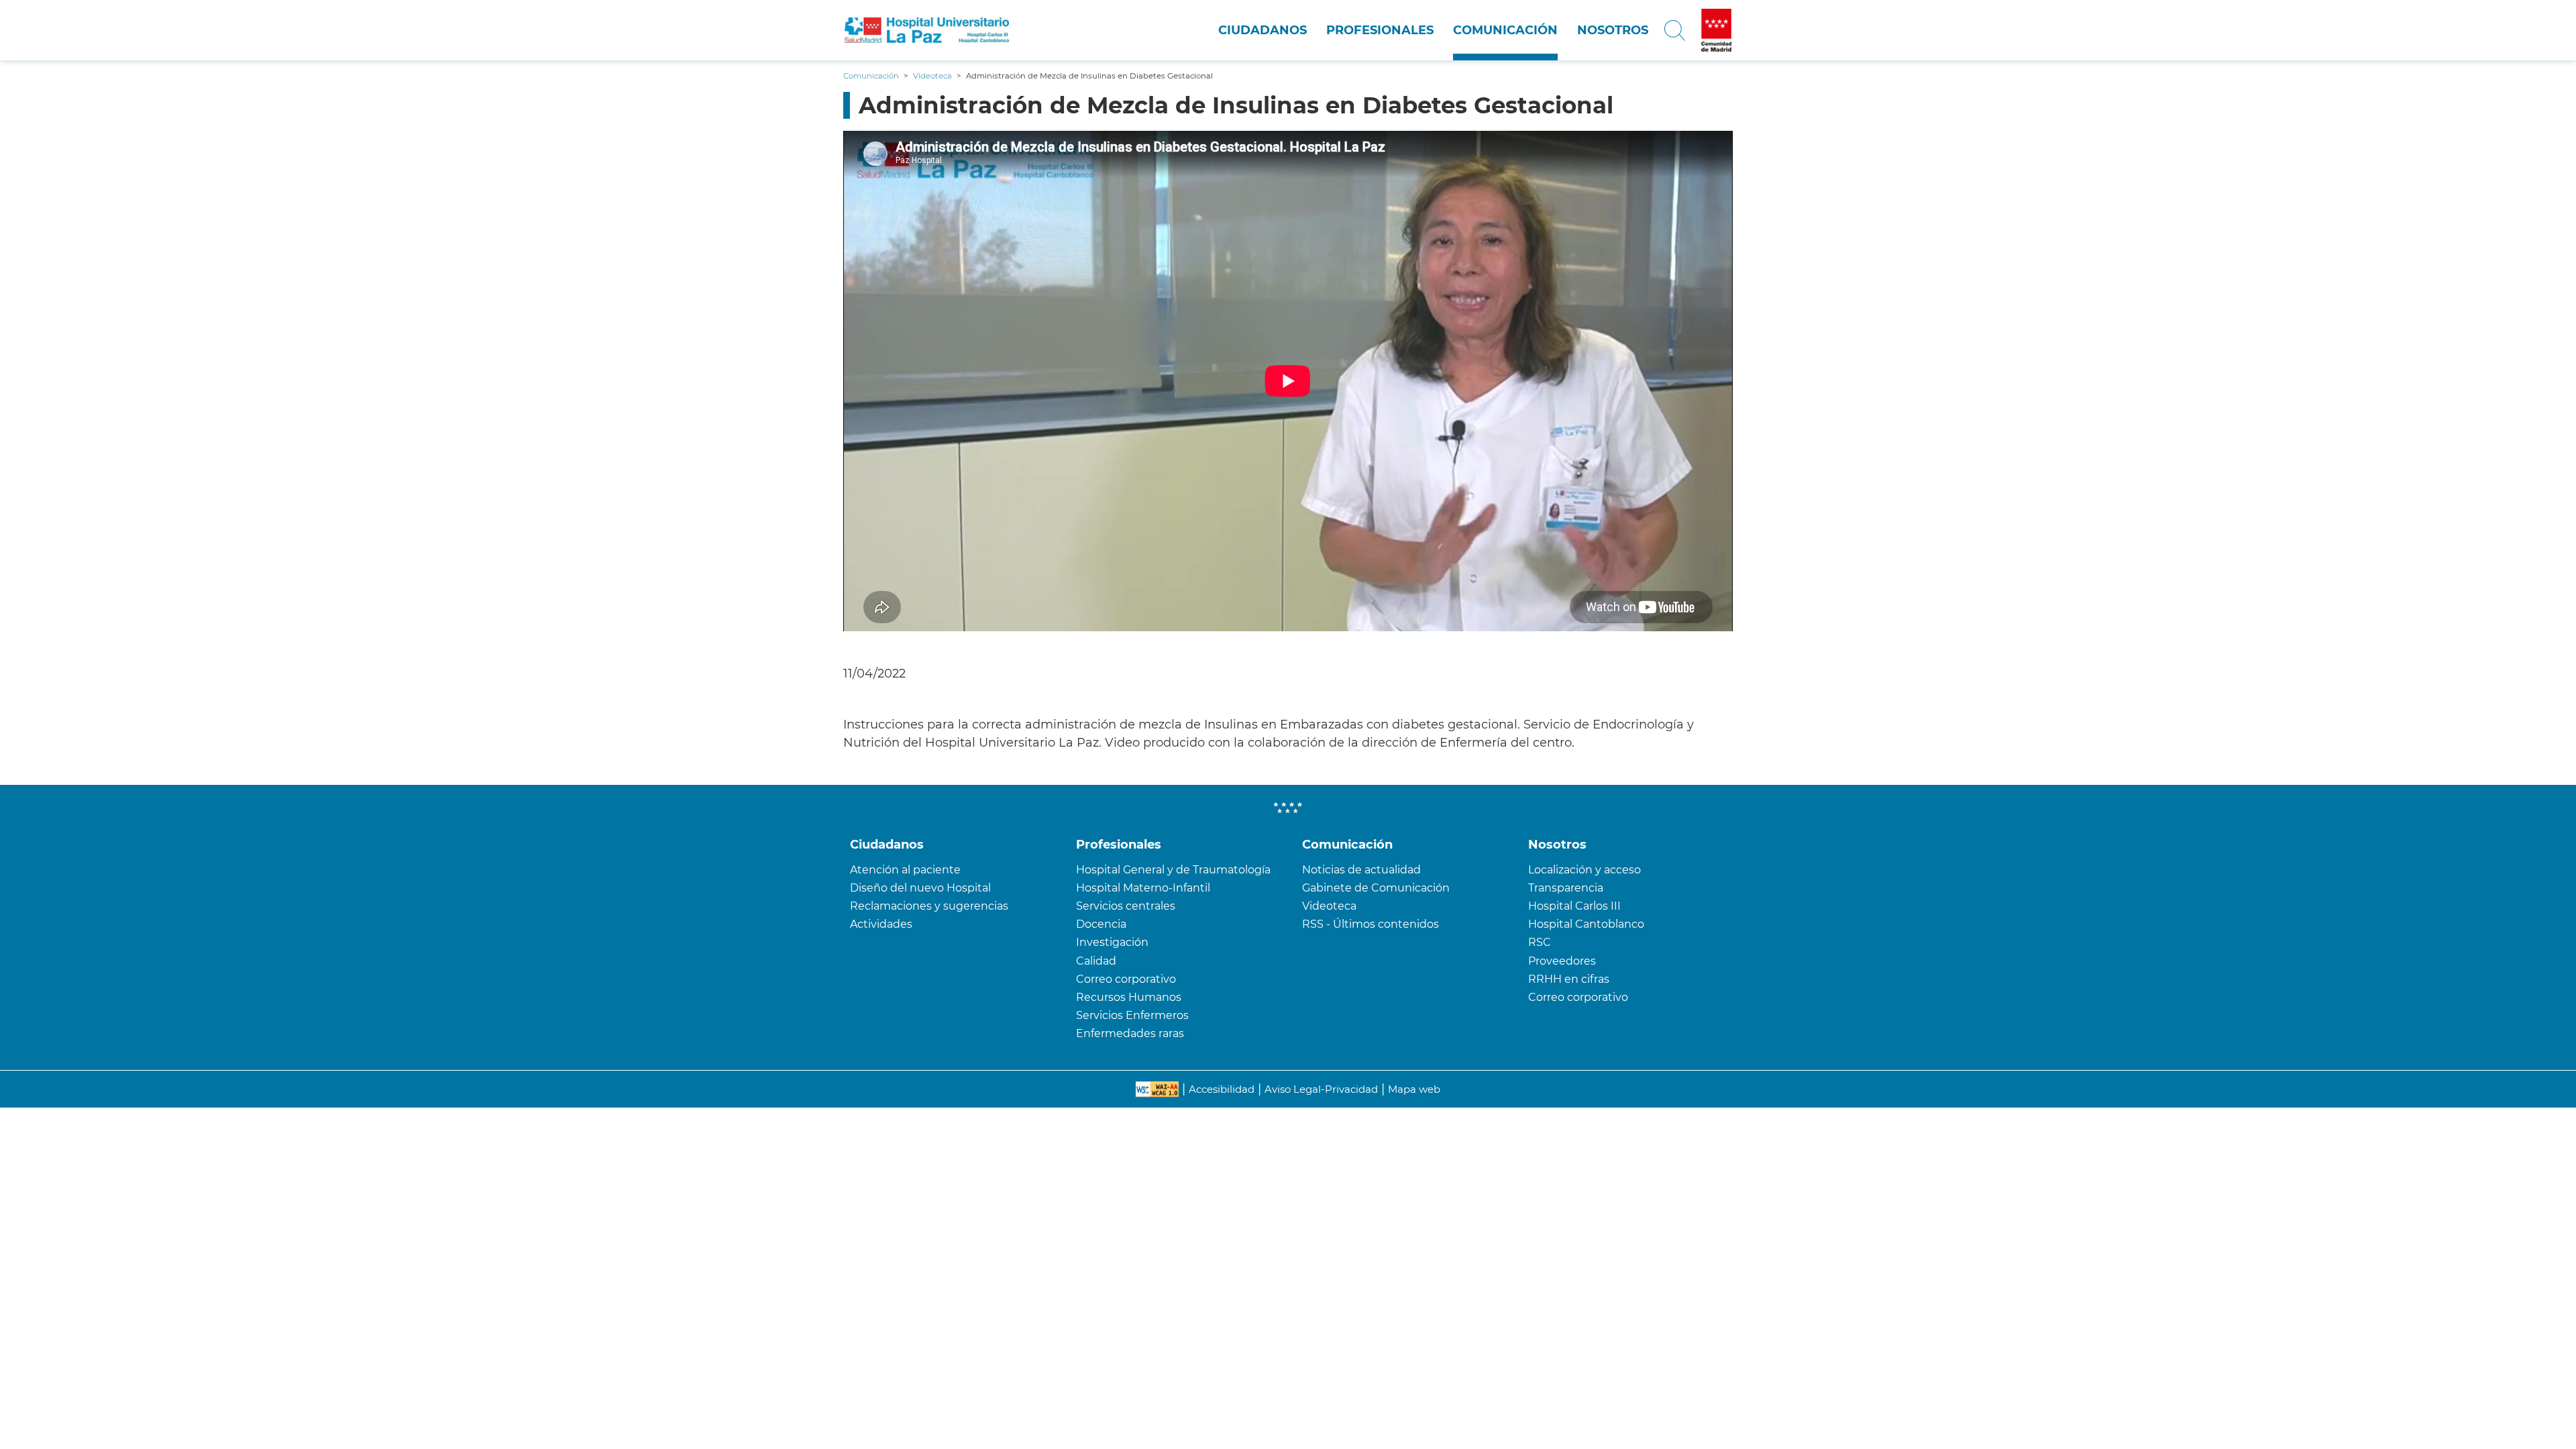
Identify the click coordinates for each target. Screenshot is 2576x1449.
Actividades (881, 924)
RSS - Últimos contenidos (1371, 924)
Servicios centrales (1126, 906)
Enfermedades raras (1130, 1033)
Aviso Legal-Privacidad (1321, 1089)
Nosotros (1613, 30)
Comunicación (1505, 30)
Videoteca (1329, 906)
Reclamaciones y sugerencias (929, 906)
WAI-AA (1157, 1089)
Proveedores (1562, 961)
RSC (1540, 942)
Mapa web (1414, 1089)
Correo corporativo (1126, 979)
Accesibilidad (1222, 1089)
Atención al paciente (905, 870)
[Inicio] (927, 30)
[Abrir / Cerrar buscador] (1675, 30)
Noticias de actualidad (1361, 870)
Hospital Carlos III (1574, 906)
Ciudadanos (1263, 30)
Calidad (1096, 961)
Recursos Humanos (1129, 997)
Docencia (1101, 924)
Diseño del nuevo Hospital (920, 888)
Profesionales (1380, 30)
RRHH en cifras (1569, 979)
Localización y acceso (1585, 870)
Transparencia (1566, 888)
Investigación (1112, 942)
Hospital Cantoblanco (1586, 924)
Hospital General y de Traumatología (1173, 870)
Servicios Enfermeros (1132, 1015)
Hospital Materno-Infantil (1143, 888)
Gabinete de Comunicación (1376, 888)
